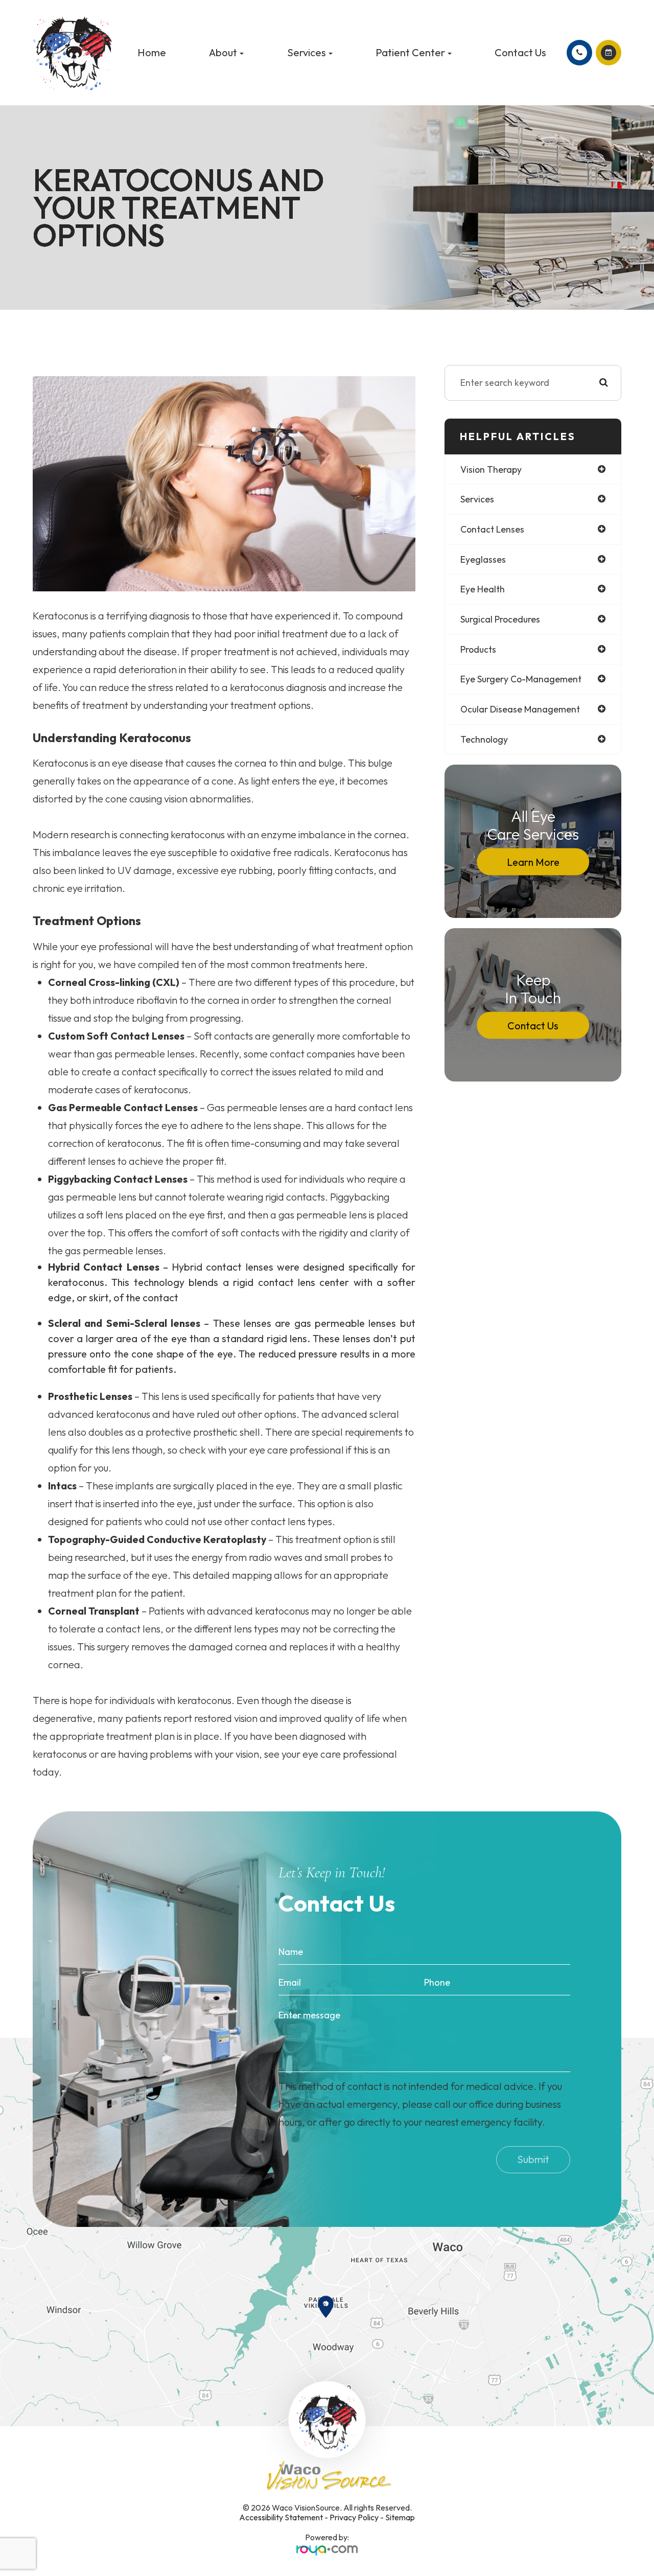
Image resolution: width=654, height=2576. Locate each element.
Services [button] (307, 52)
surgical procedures (500, 619)
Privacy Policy (354, 2517)
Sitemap (400, 2517)
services (477, 499)
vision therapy (491, 469)
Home (152, 52)
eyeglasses (483, 559)
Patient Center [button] (410, 52)
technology (484, 739)
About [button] (223, 52)
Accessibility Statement (281, 2517)
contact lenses (492, 529)
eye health (483, 589)
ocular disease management (520, 709)
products (478, 649)
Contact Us (520, 52)
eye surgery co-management (521, 679)
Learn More (533, 861)
